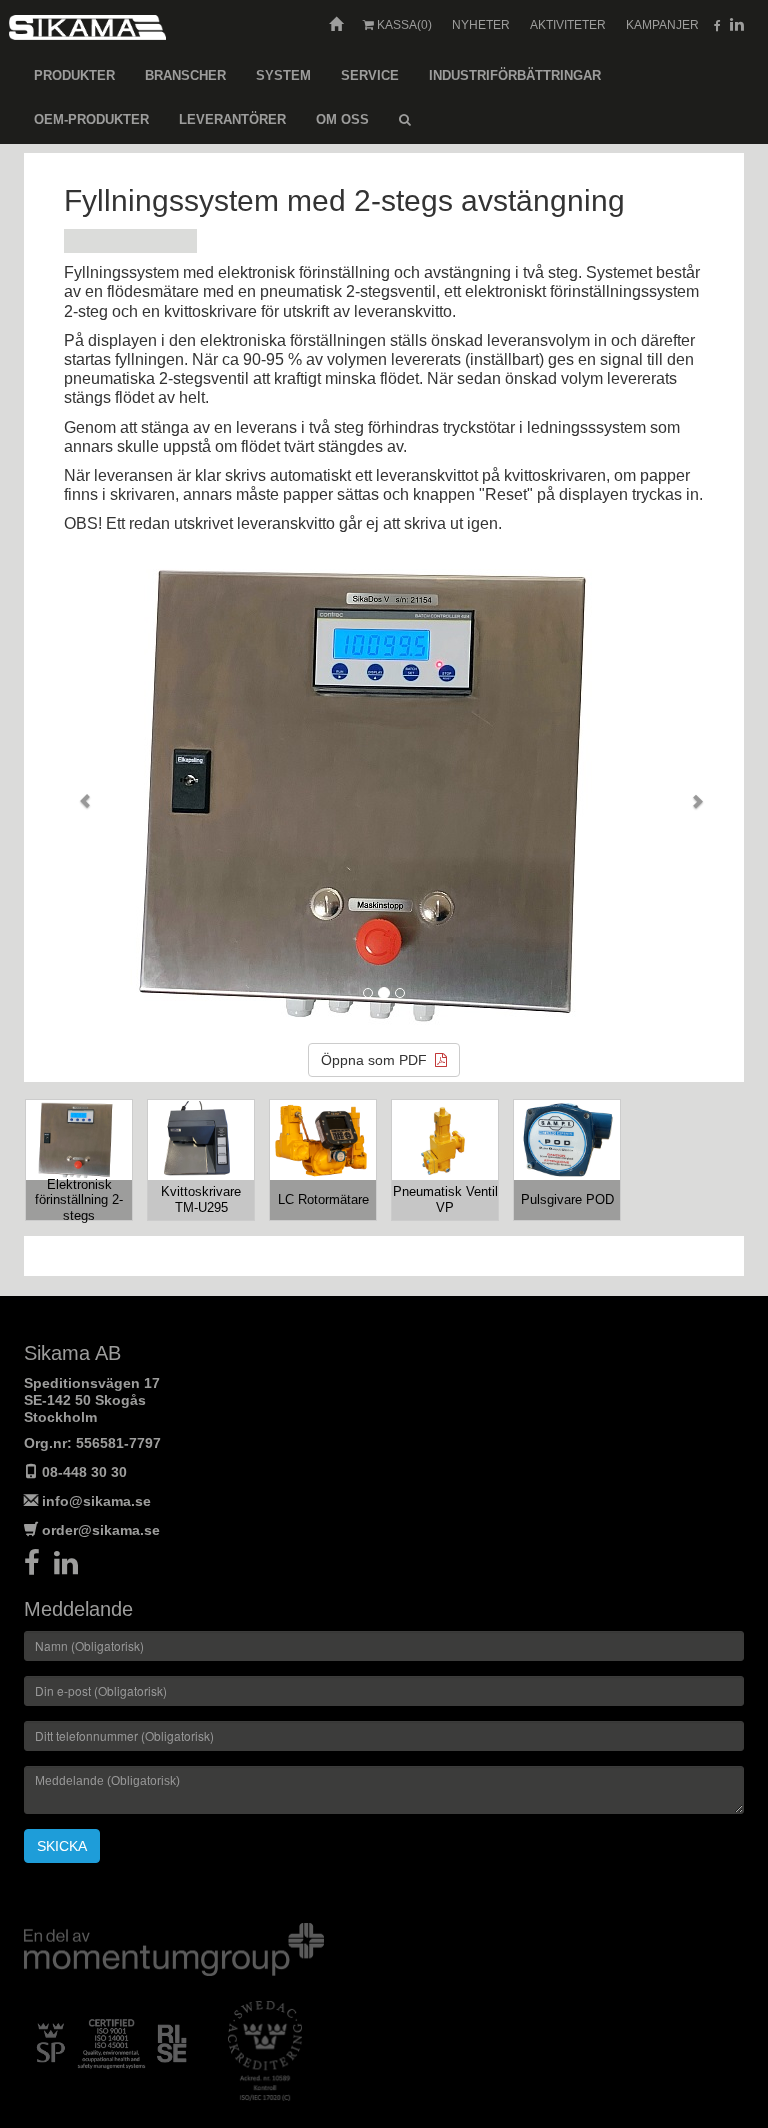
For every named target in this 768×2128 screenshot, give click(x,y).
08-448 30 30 (84, 1472)
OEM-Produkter (91, 119)
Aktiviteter (568, 25)
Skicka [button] (62, 1846)
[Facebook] (39, 1568)
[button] (78, 793)
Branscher (185, 75)
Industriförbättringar (515, 75)
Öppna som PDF (378, 1060)
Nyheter (481, 25)
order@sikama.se (101, 1530)
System (283, 75)
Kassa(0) (403, 25)
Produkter (74, 75)
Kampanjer (662, 25)
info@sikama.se (96, 1501)
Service (370, 75)
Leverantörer (232, 119)
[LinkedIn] (71, 1568)
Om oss (342, 119)
